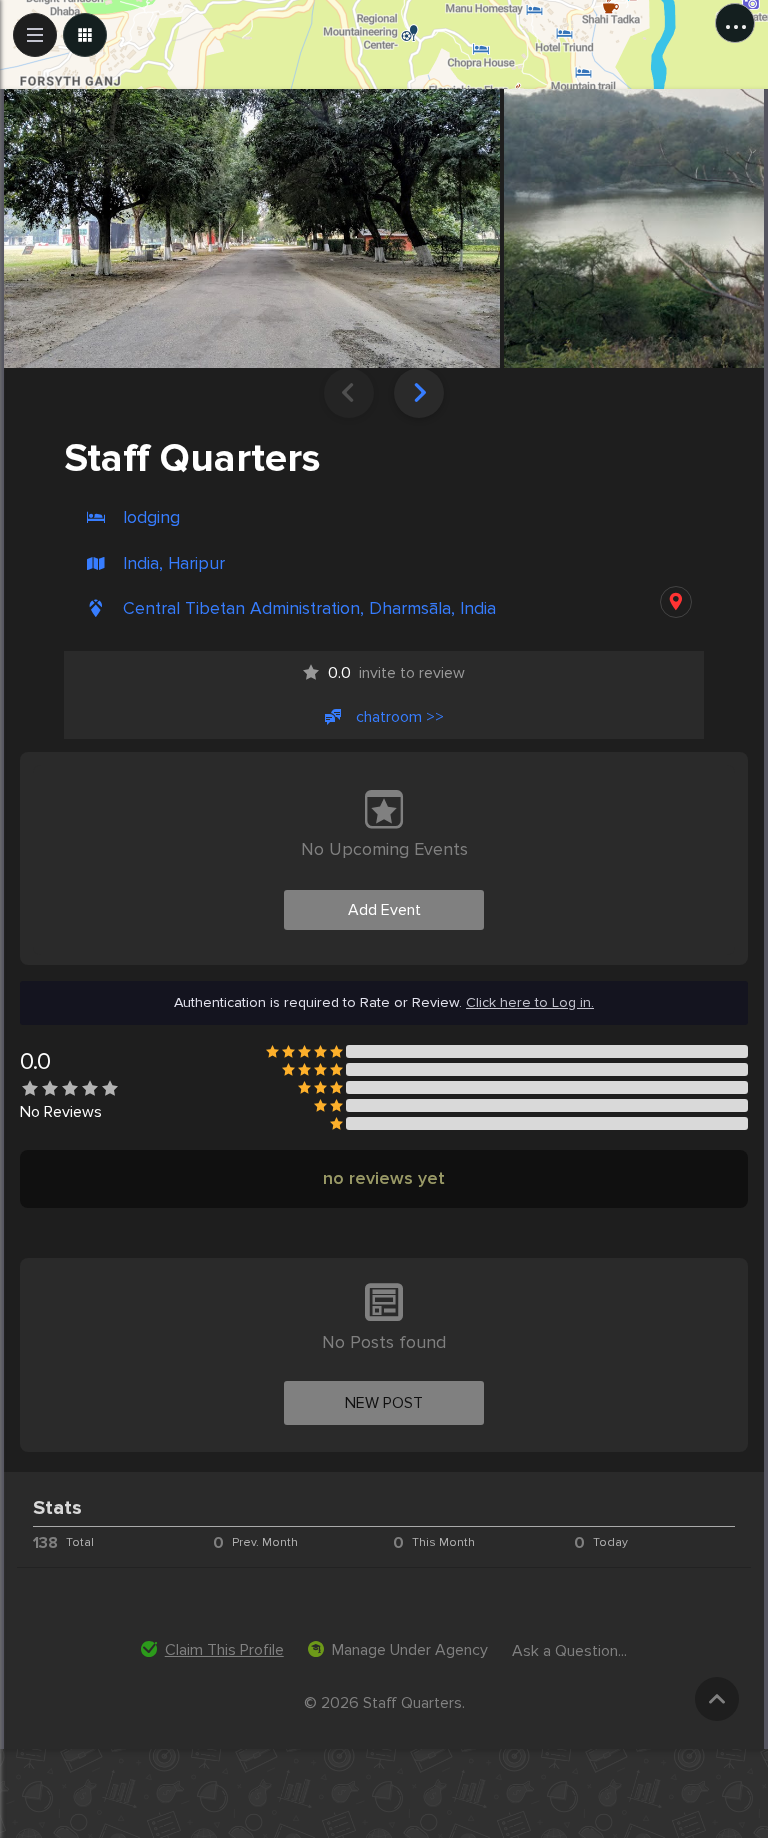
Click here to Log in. (530, 1003)
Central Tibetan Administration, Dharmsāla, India (309, 608)
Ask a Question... (569, 1651)
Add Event (384, 910)
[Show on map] (676, 602)
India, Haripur (174, 563)
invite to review (396, 673)
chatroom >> (400, 717)
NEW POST (384, 1403)
